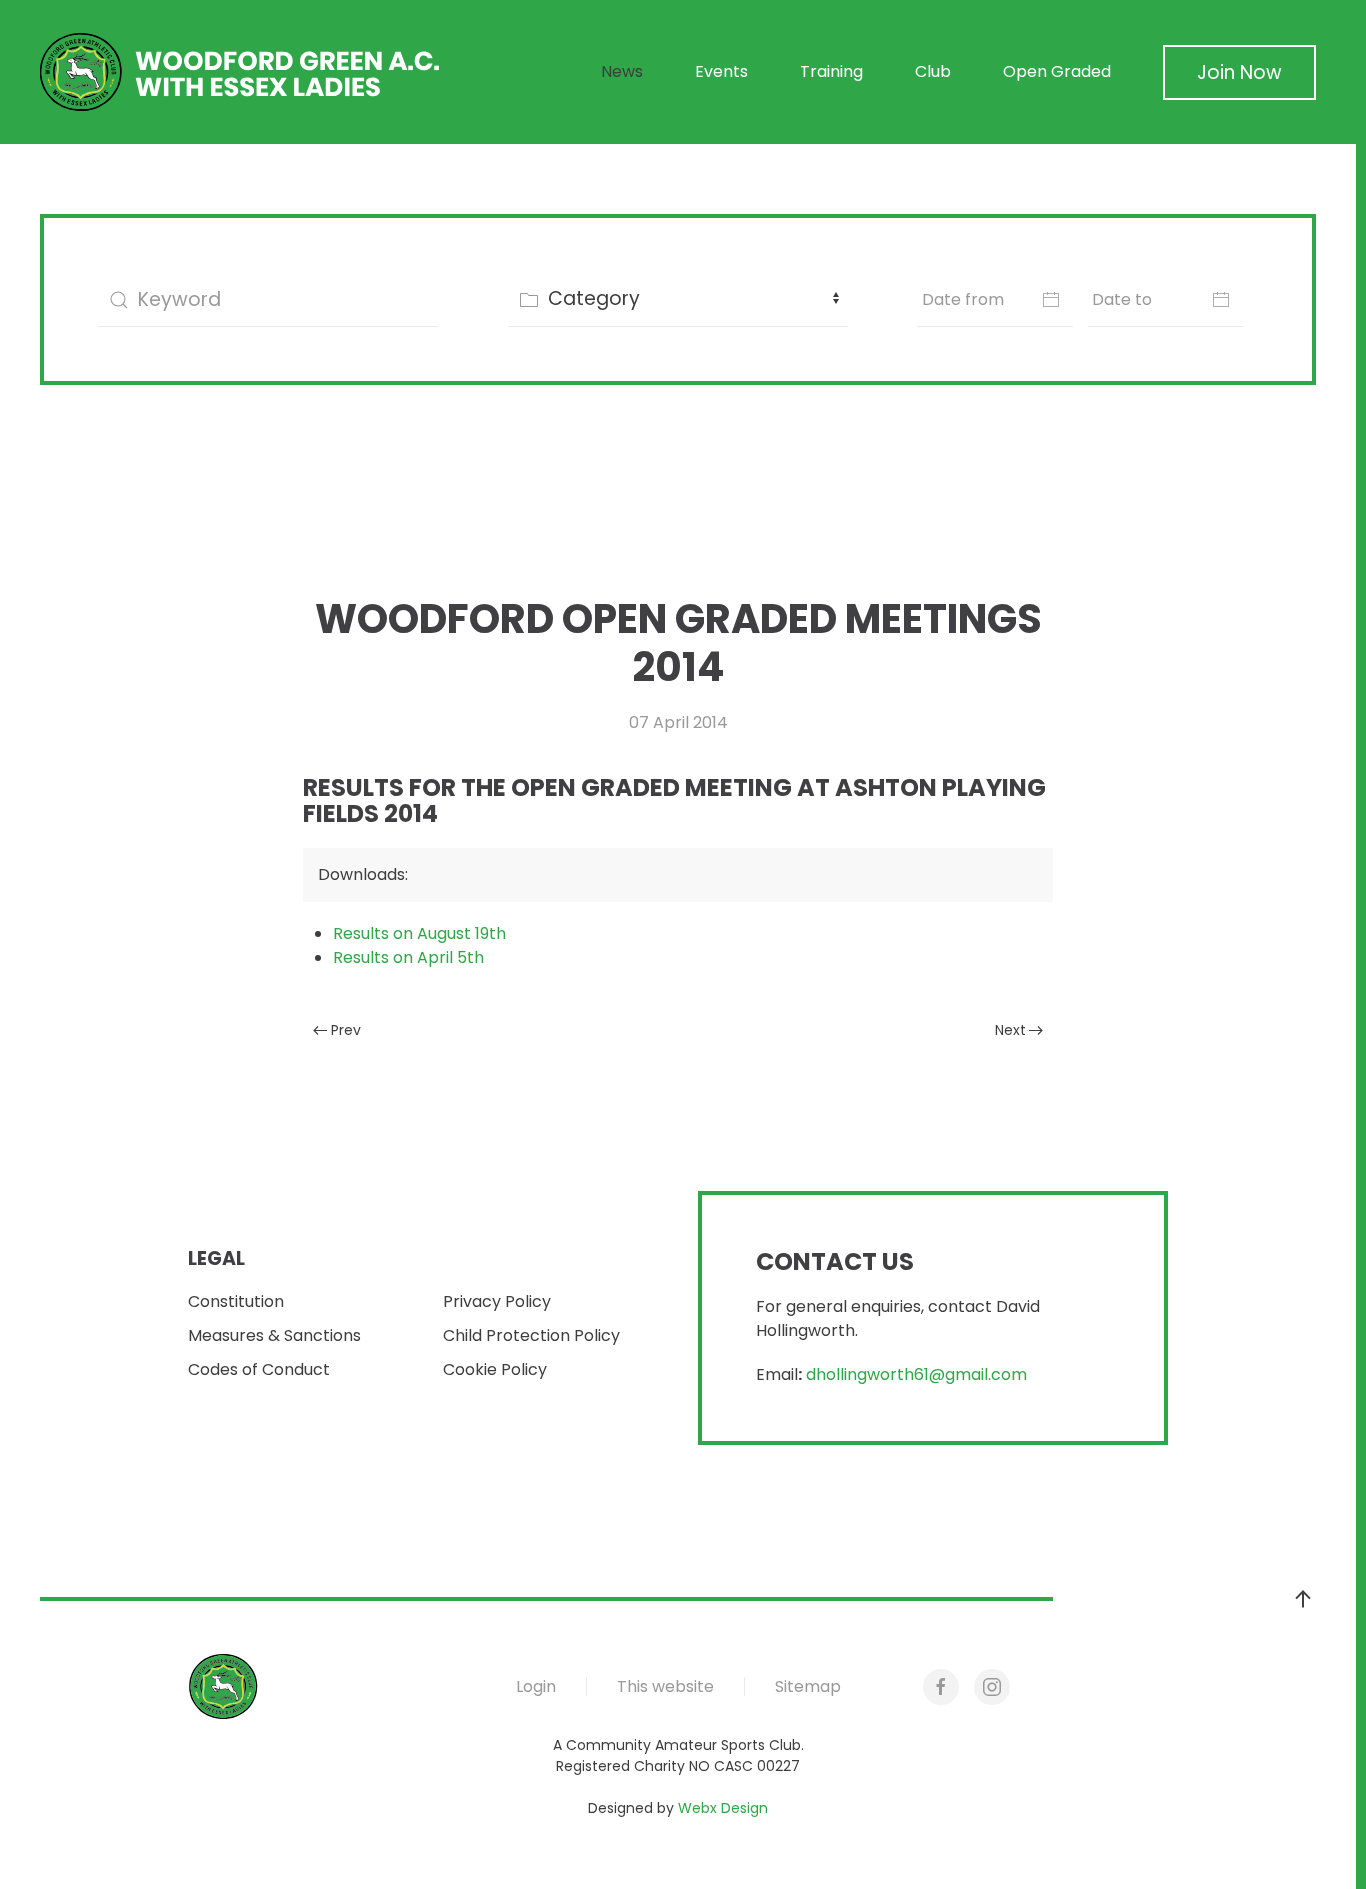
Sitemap (808, 1686)
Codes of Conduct (259, 1369)
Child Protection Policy (531, 1335)
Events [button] (721, 71)
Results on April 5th (408, 957)
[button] (1303, 1599)
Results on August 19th (419, 933)
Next (1010, 1030)
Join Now (1239, 72)
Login (536, 1686)
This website (665, 1686)
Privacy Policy (497, 1301)
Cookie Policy (495, 1369)
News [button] (622, 71)
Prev (346, 1030)
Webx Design (723, 1808)
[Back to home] (240, 72)
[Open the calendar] (1051, 299)
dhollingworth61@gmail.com (916, 1374)
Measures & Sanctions (274, 1335)
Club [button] (933, 71)
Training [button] (831, 71)
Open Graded (1057, 71)
